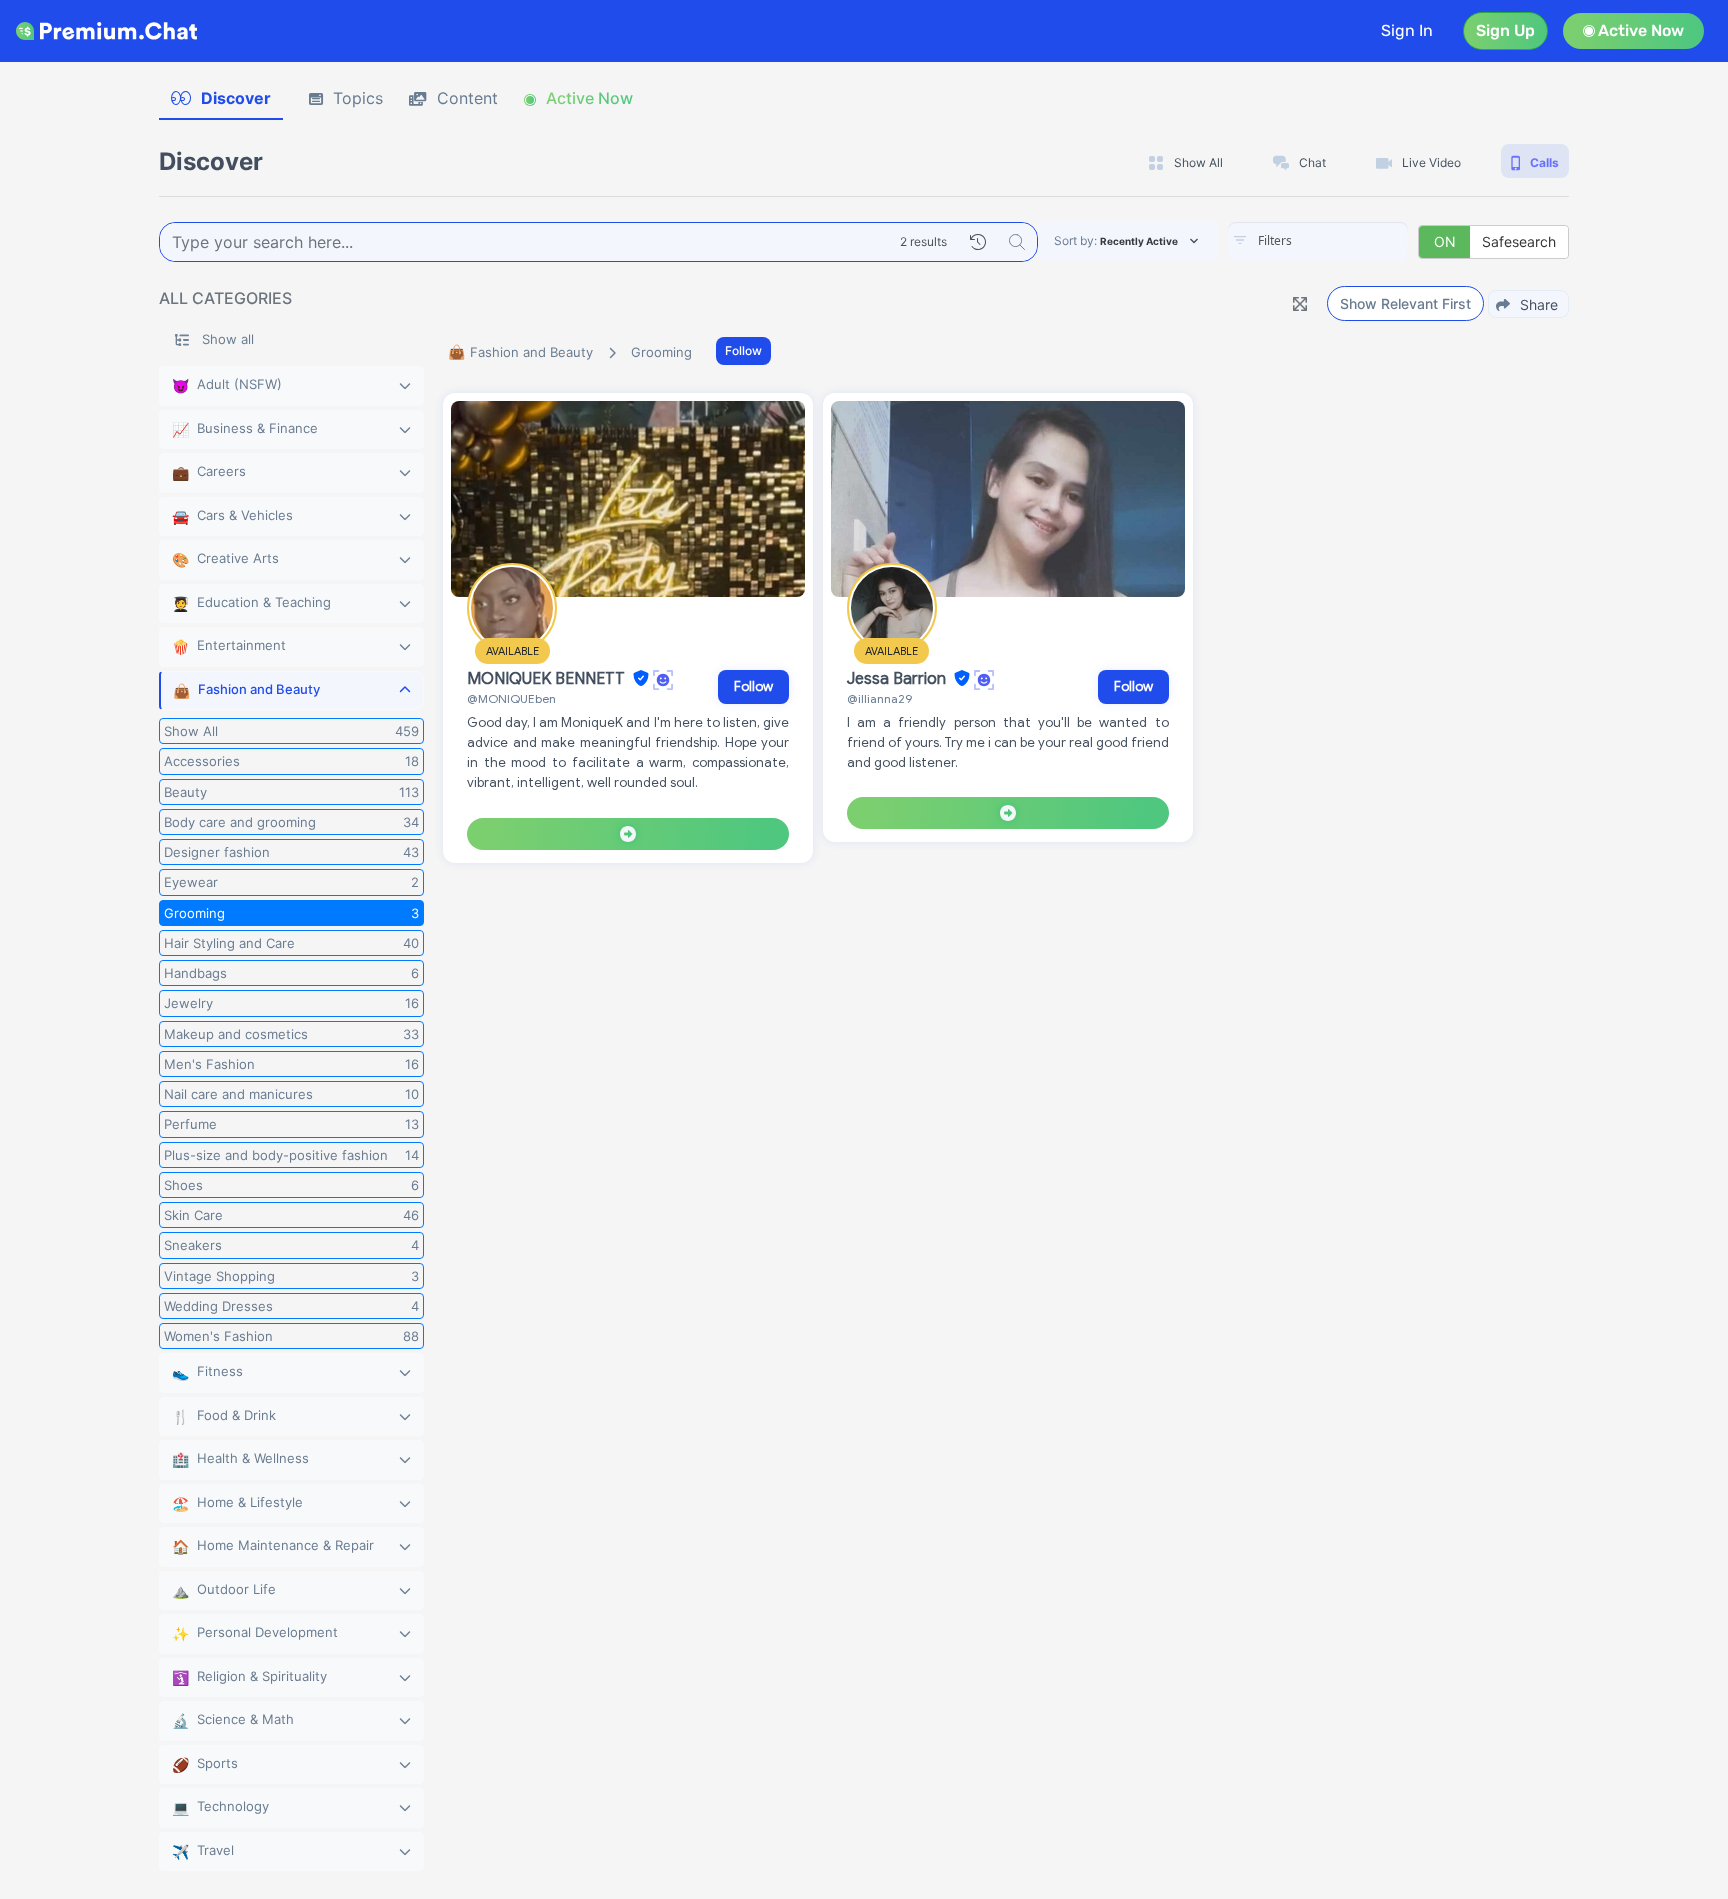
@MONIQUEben (511, 698)
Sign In (1407, 30)
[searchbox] (1348, 241)
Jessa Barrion (898, 679)
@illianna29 (879, 698)
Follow (743, 350)
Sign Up (1505, 30)
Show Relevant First (1405, 303)
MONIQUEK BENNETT (548, 679)
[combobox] (1318, 242)
